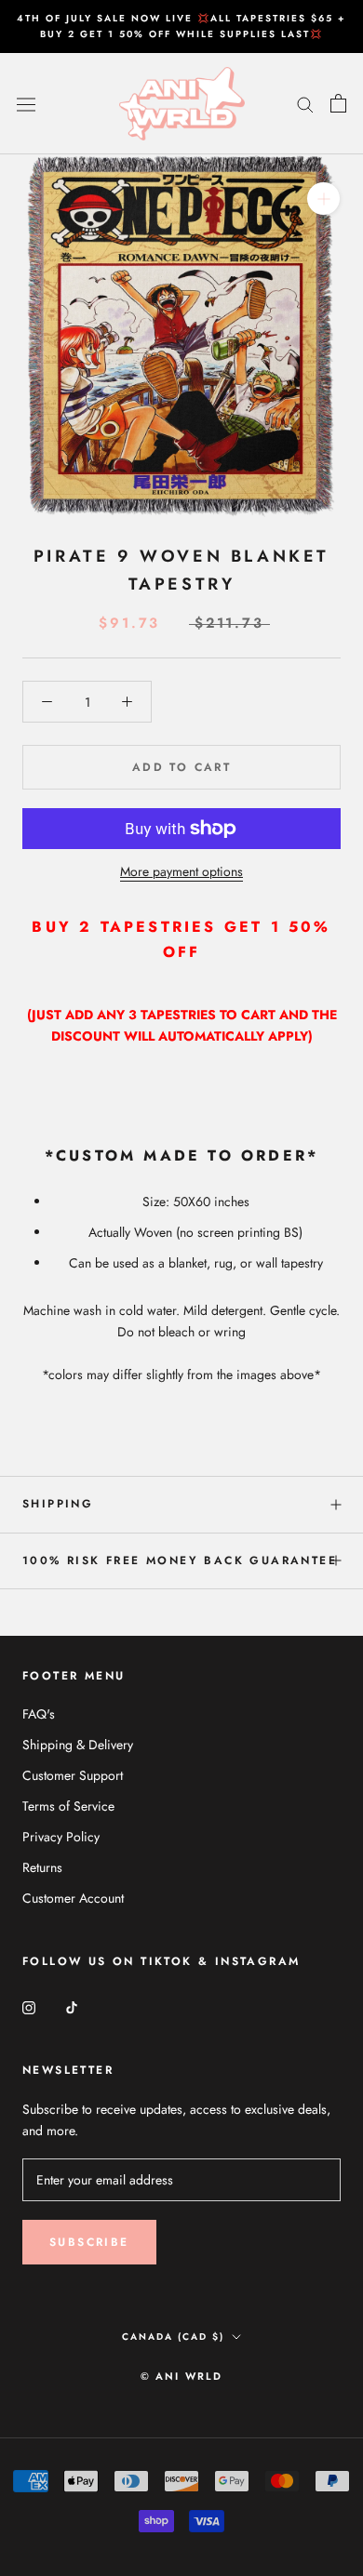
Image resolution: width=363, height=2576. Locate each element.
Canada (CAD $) (173, 2337)
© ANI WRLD (182, 2376)
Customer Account (73, 1898)
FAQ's (39, 1714)
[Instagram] (29, 2006)
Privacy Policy (61, 1837)
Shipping (58, 1504)
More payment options (181, 871)
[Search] (305, 104)
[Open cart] (338, 103)
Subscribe (89, 2242)
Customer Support (73, 1775)
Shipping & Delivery (78, 1745)
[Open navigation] (26, 103)
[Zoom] (323, 199)
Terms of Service (68, 1806)
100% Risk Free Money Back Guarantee (180, 1560)
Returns (42, 1867)
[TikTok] (72, 2006)
